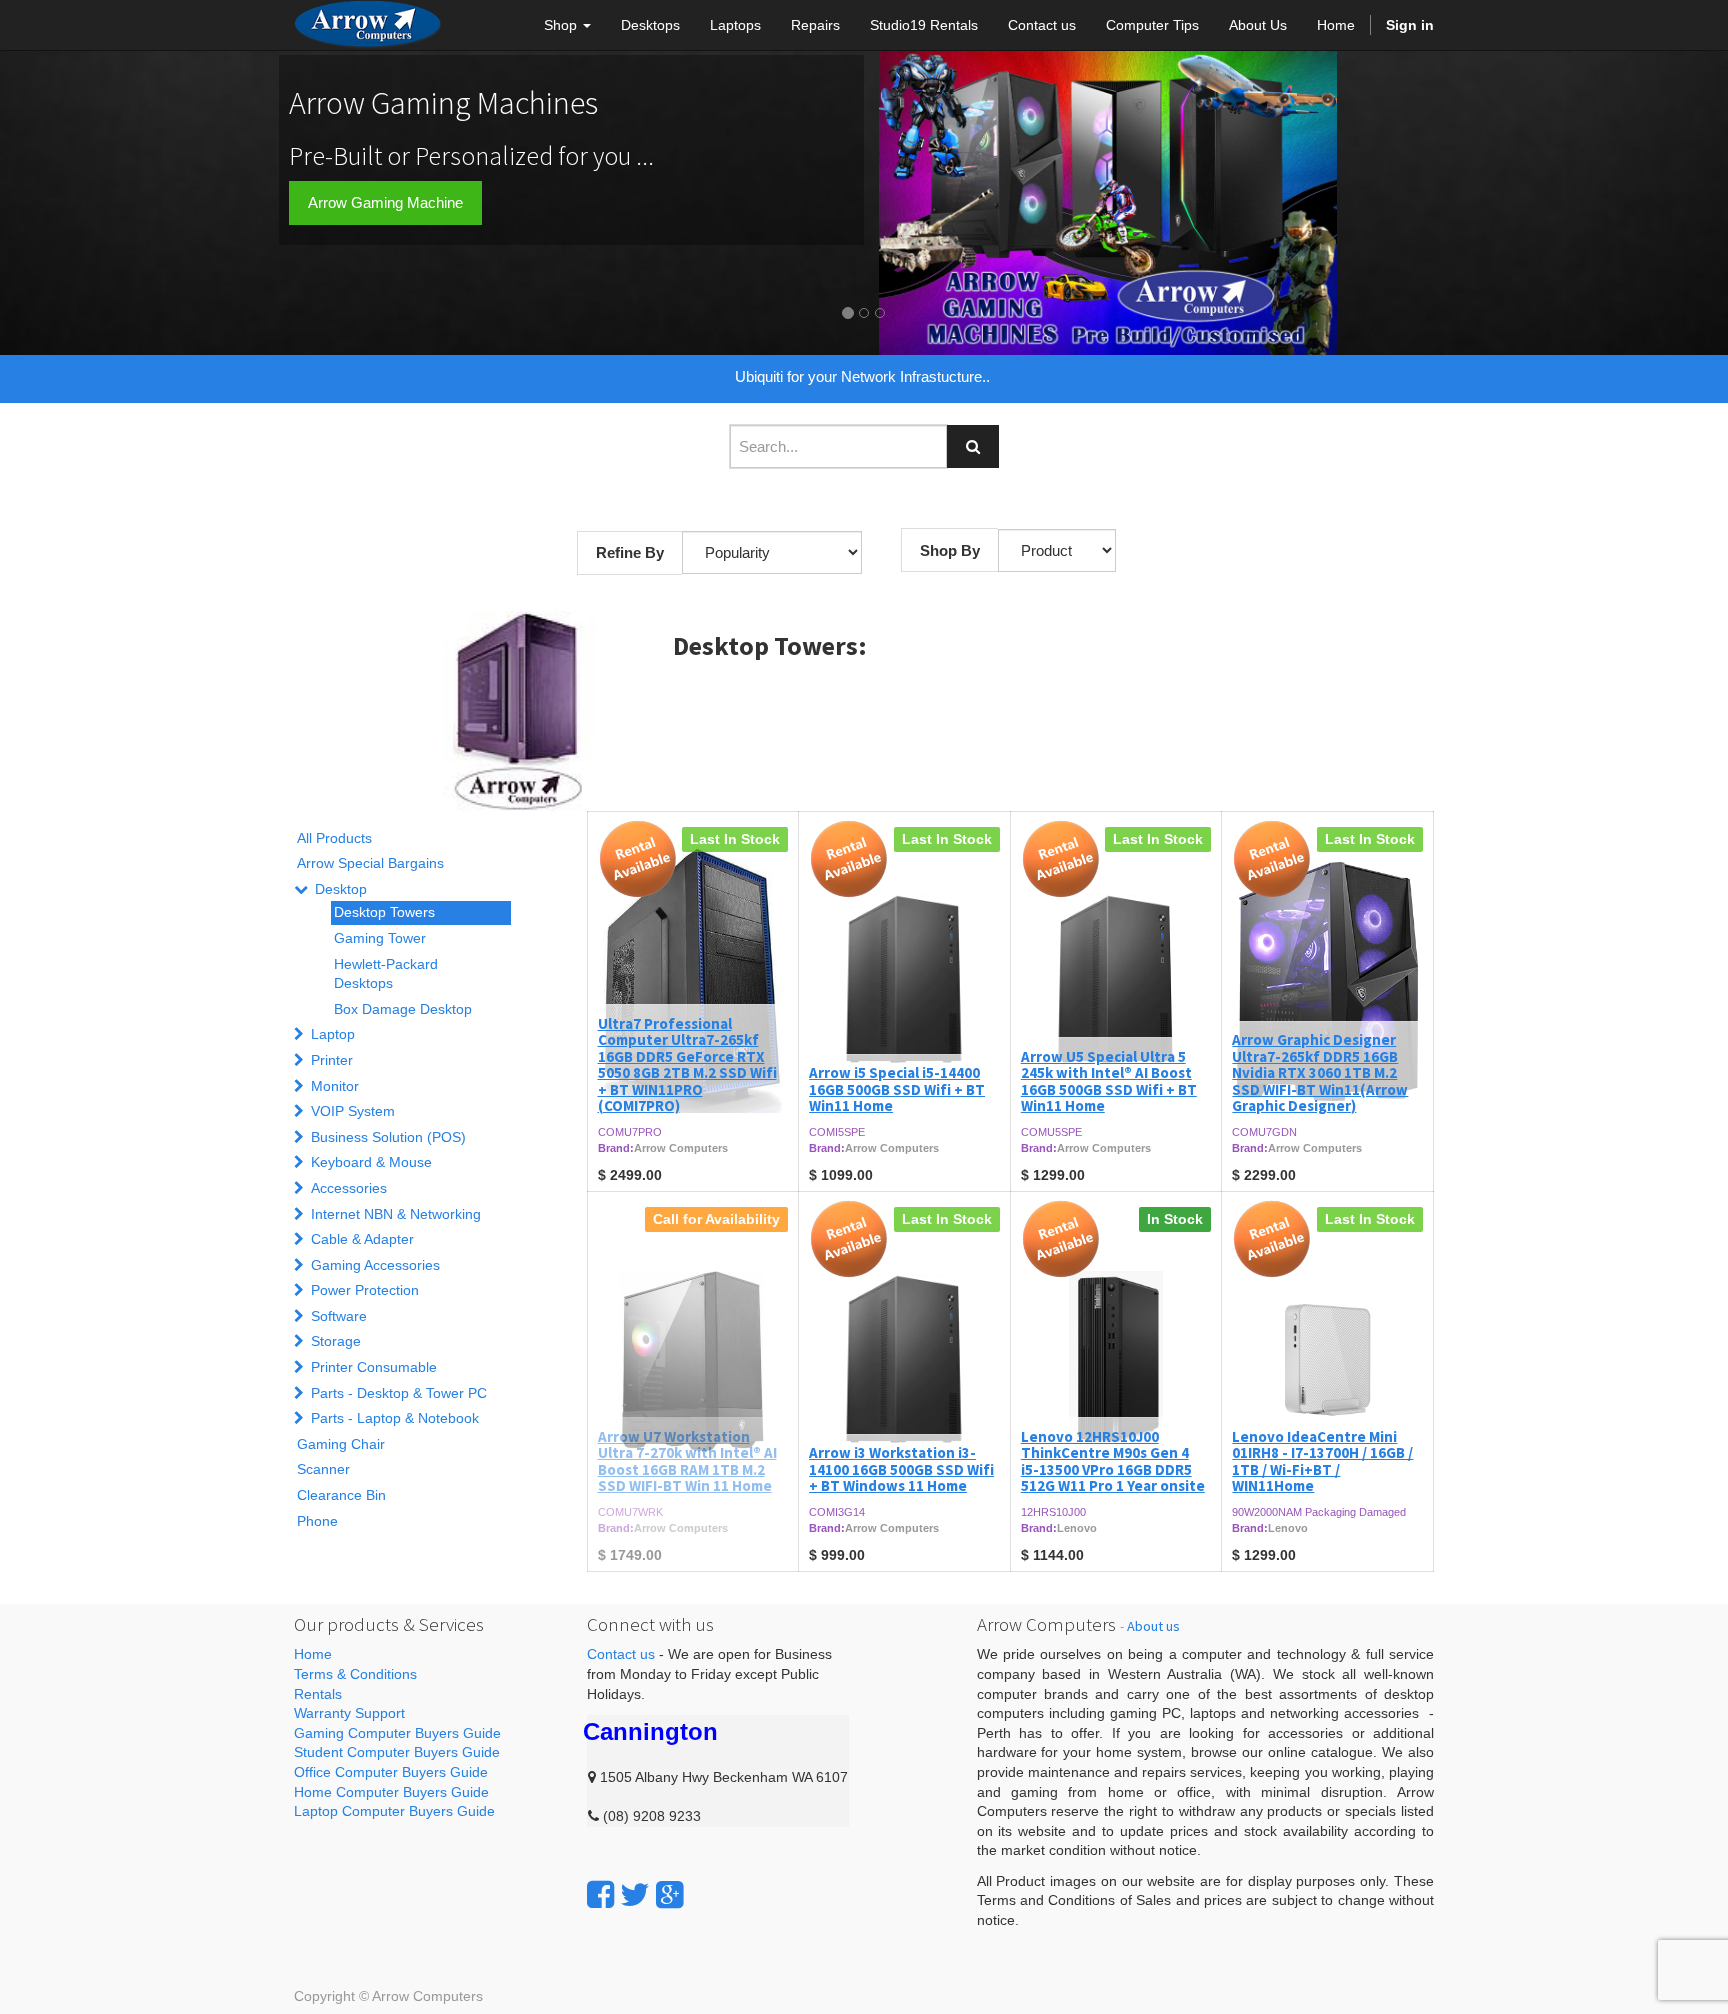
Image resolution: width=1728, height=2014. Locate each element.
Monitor (335, 1086)
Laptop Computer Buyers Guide (394, 1811)
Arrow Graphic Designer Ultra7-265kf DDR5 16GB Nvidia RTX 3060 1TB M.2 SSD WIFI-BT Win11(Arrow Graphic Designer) (1320, 1072)
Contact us (621, 1654)
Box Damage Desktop (403, 1009)
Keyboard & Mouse (371, 1162)
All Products (334, 838)
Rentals (318, 1694)
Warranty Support (349, 1713)
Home (313, 1654)
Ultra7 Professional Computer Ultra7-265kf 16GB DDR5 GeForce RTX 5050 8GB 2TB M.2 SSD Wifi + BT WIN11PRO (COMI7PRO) (687, 1065)
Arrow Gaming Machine (385, 202)
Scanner (323, 1469)
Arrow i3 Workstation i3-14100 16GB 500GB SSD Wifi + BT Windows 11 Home (901, 1469)
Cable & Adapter (362, 1239)
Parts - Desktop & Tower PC (399, 1393)
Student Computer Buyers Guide (397, 1752)
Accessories (349, 1188)
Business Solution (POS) (388, 1137)
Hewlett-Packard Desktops (386, 974)
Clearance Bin (341, 1495)
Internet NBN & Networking (396, 1214)
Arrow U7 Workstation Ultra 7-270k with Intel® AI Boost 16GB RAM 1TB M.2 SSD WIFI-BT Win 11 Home (687, 1461)
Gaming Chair (341, 1444)
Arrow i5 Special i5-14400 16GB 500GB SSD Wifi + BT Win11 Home (897, 1089)
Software (339, 1316)
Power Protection (365, 1290)
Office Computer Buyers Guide (391, 1772)
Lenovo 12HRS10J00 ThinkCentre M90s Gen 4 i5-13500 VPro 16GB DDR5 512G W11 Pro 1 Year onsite (1113, 1461)
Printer (332, 1060)
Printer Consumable (374, 1367)
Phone (317, 1521)
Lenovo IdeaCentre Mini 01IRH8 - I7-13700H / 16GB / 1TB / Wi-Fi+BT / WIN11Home (1322, 1461)
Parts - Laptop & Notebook (395, 1418)
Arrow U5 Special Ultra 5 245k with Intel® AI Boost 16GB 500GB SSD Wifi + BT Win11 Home (1109, 1081)
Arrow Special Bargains (370, 863)
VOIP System (353, 1111)
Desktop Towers (384, 912)
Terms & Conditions (355, 1674)
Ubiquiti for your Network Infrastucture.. (862, 376)
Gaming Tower (380, 938)
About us (1153, 1626)
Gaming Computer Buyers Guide (397, 1733)
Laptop (333, 1034)
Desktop (341, 889)
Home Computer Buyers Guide (391, 1792)
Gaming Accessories (375, 1265)
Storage (336, 1341)
